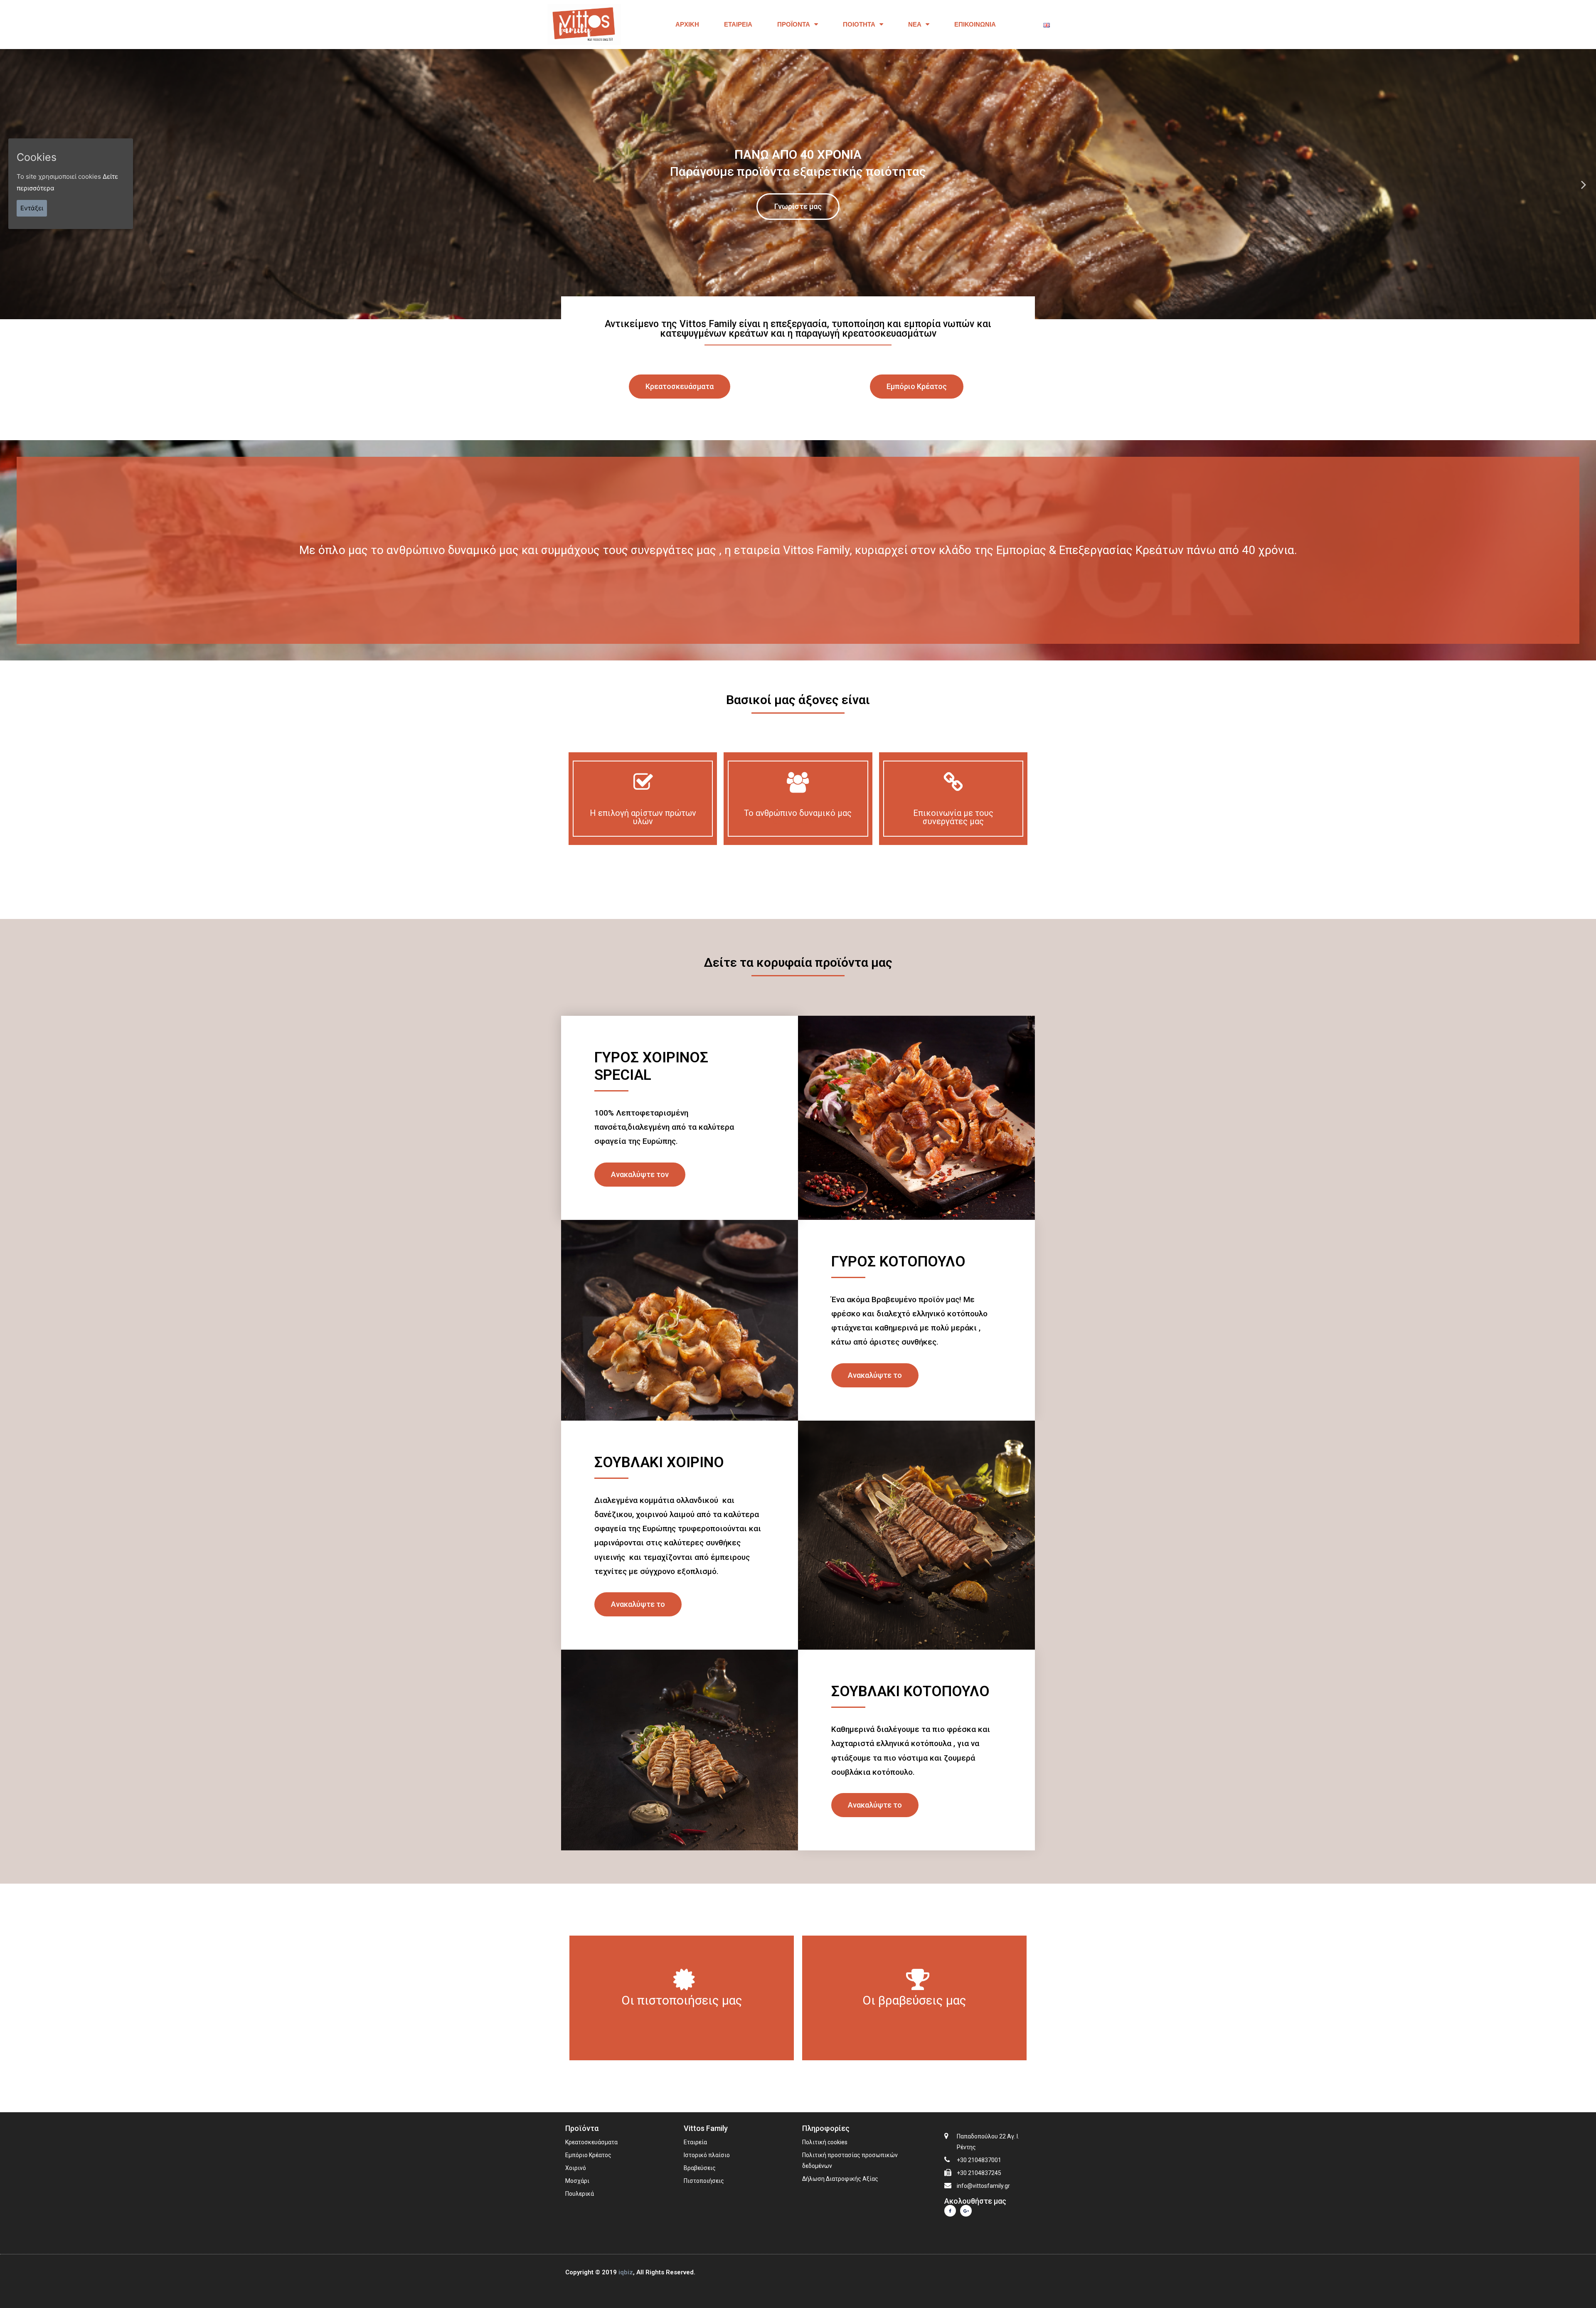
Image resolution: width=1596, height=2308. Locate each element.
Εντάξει (32, 208)
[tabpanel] (798, 184)
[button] (680, 387)
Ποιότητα (859, 24)
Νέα (915, 24)
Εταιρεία (738, 24)
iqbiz (626, 2272)
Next (1584, 184)
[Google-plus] (966, 2211)
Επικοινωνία (975, 24)
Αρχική (687, 24)
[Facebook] (950, 2211)
